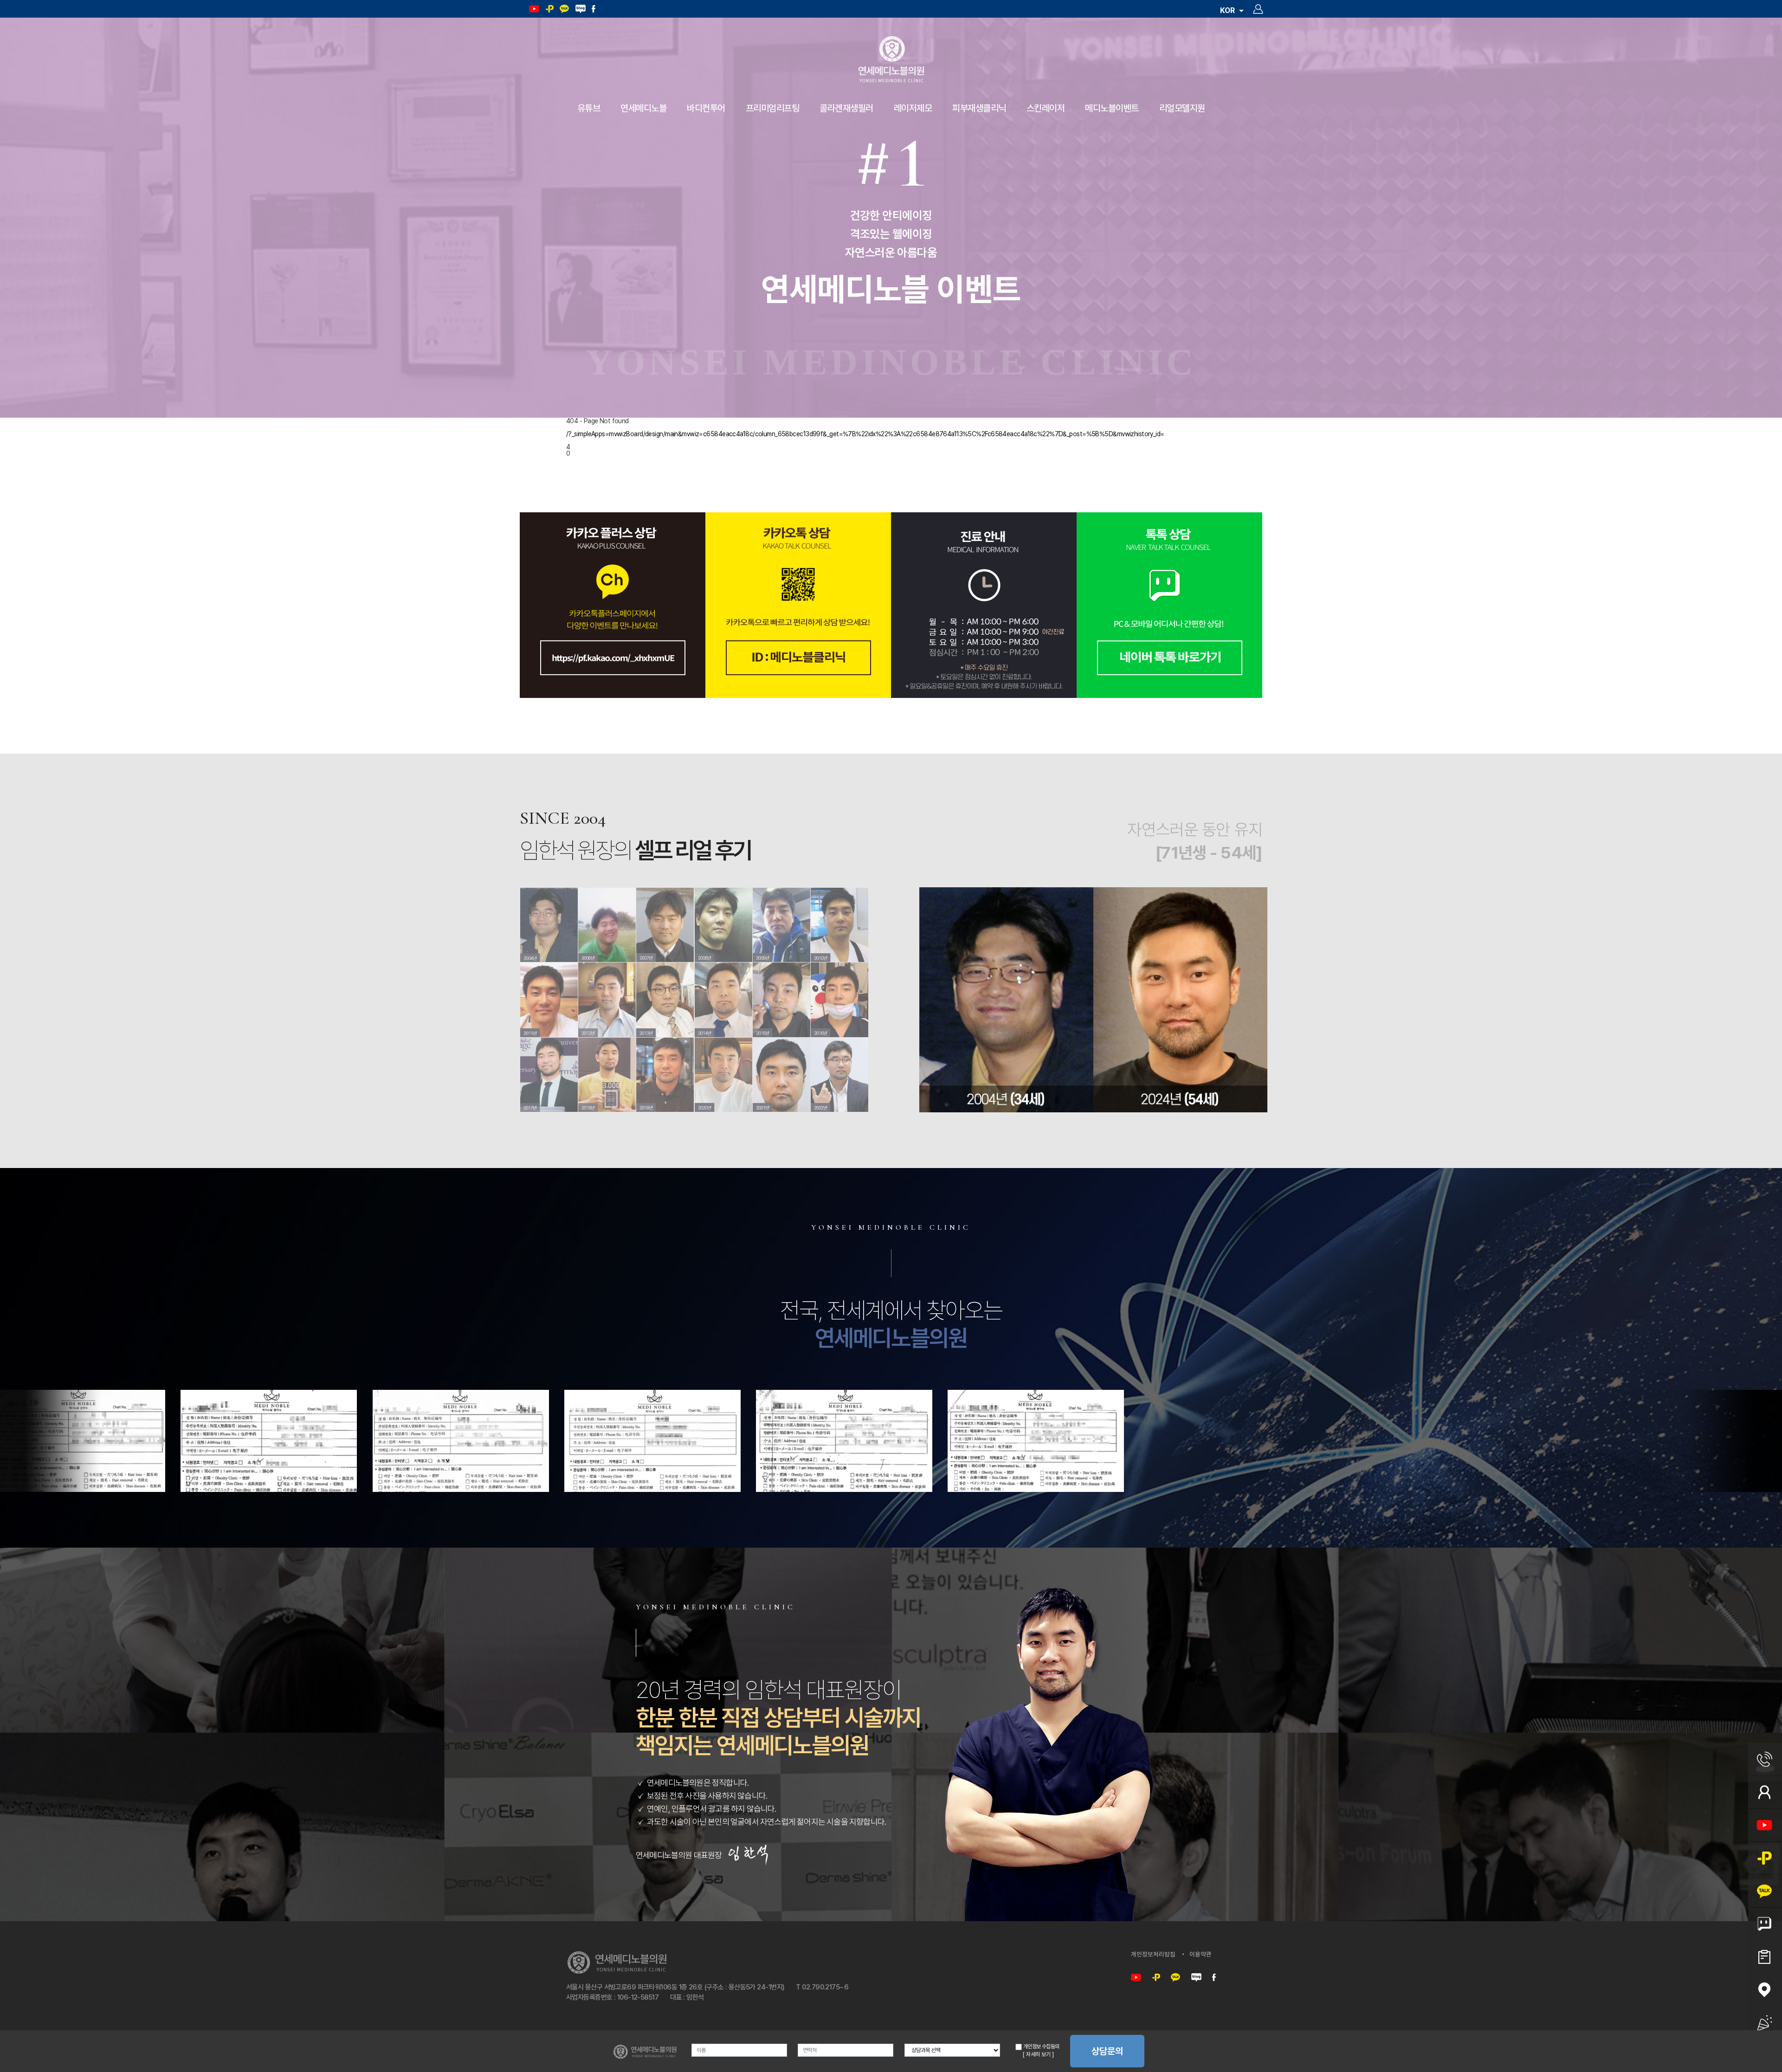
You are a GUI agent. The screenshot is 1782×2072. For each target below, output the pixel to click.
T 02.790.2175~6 (822, 1987)
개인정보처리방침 (1153, 1954)
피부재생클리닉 (979, 108)
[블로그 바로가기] (1196, 1978)
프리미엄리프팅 (773, 108)
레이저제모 (913, 108)
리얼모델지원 (1182, 108)
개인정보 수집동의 (1040, 2046)
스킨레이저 (1046, 108)
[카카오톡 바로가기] (1175, 1978)
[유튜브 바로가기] (1136, 1978)
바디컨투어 (706, 108)
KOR (1228, 10)
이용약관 (1201, 1954)
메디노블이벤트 (1112, 108)
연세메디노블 (643, 108)
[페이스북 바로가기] (1214, 1978)
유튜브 (589, 108)
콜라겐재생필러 (846, 108)
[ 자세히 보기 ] (1038, 2054)
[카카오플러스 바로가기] (1156, 1978)
